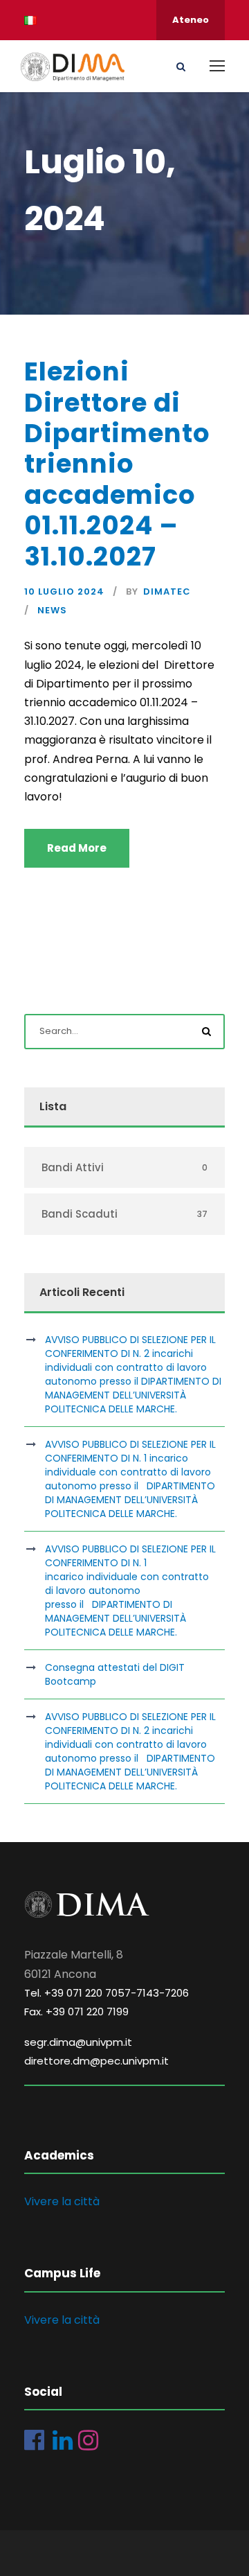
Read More (77, 848)
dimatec (167, 592)
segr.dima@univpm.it (78, 2042)
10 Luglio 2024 (64, 592)
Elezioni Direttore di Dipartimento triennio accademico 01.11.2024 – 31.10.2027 (117, 464)
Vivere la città (62, 2201)
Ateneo (191, 20)
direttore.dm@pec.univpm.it (96, 2061)
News (52, 610)
